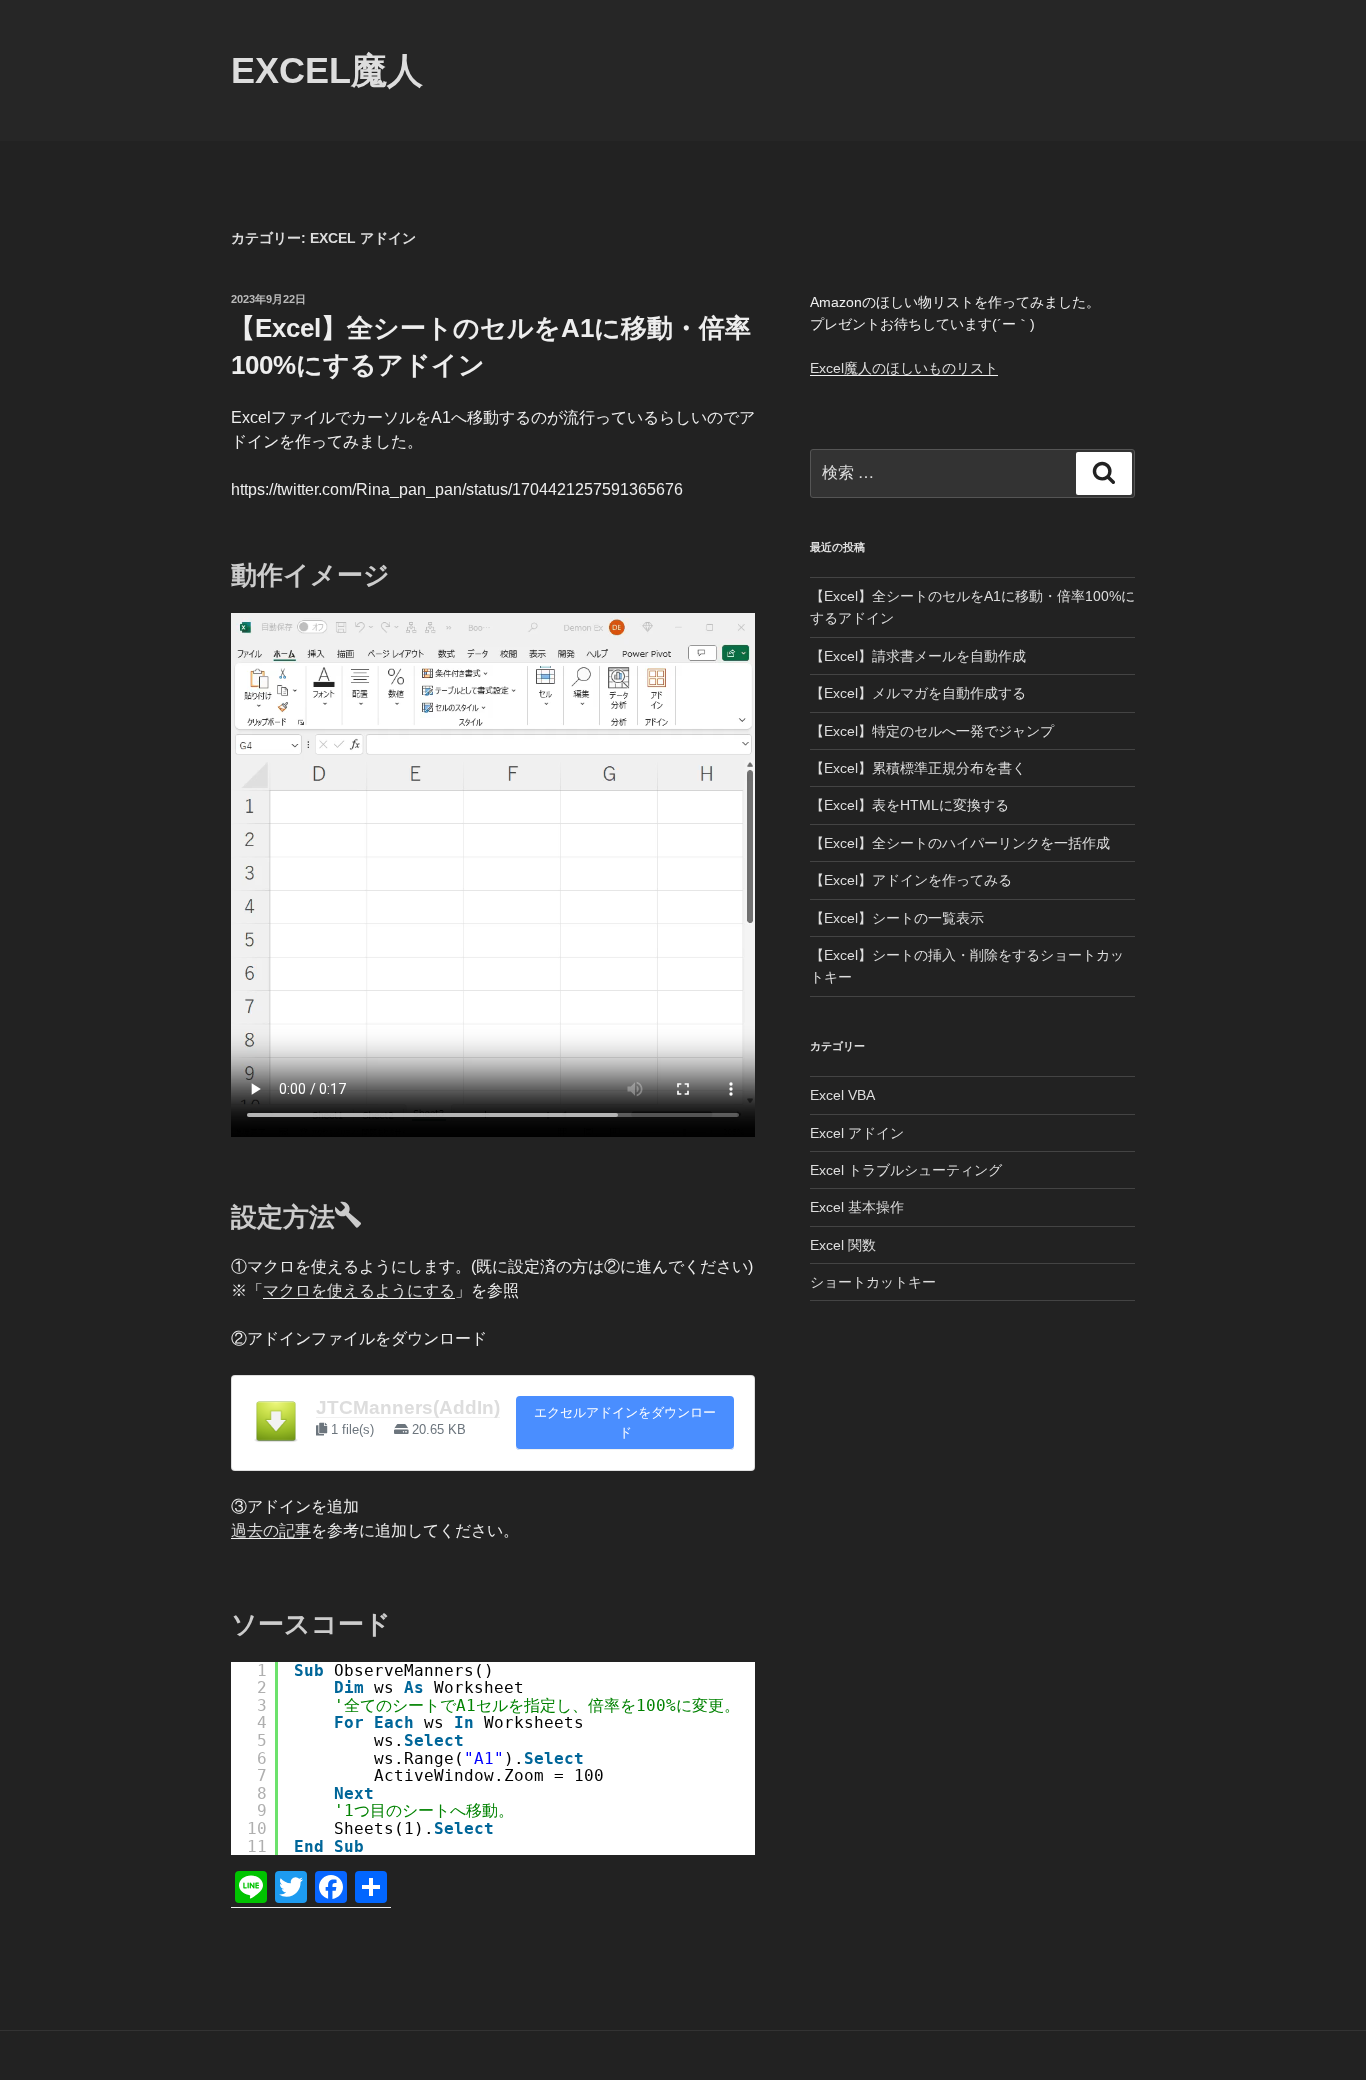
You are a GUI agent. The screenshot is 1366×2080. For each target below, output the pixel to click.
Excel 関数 (843, 1245)
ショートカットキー (873, 1282)
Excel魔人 (327, 70)
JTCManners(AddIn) (408, 1407)
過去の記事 (271, 1530)
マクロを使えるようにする (359, 1290)
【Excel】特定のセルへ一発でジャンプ (932, 731)
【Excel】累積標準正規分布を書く (918, 768)
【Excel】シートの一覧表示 (897, 918)
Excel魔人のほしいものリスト (904, 368)
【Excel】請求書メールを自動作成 (918, 656)
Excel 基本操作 (857, 1207)
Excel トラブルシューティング (906, 1170)
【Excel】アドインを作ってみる (911, 880)
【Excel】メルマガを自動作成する (918, 693)
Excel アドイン (857, 1133)
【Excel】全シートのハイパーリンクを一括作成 (960, 843)
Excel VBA (842, 1095)
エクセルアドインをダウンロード (625, 1422)
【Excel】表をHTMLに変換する (909, 805)
